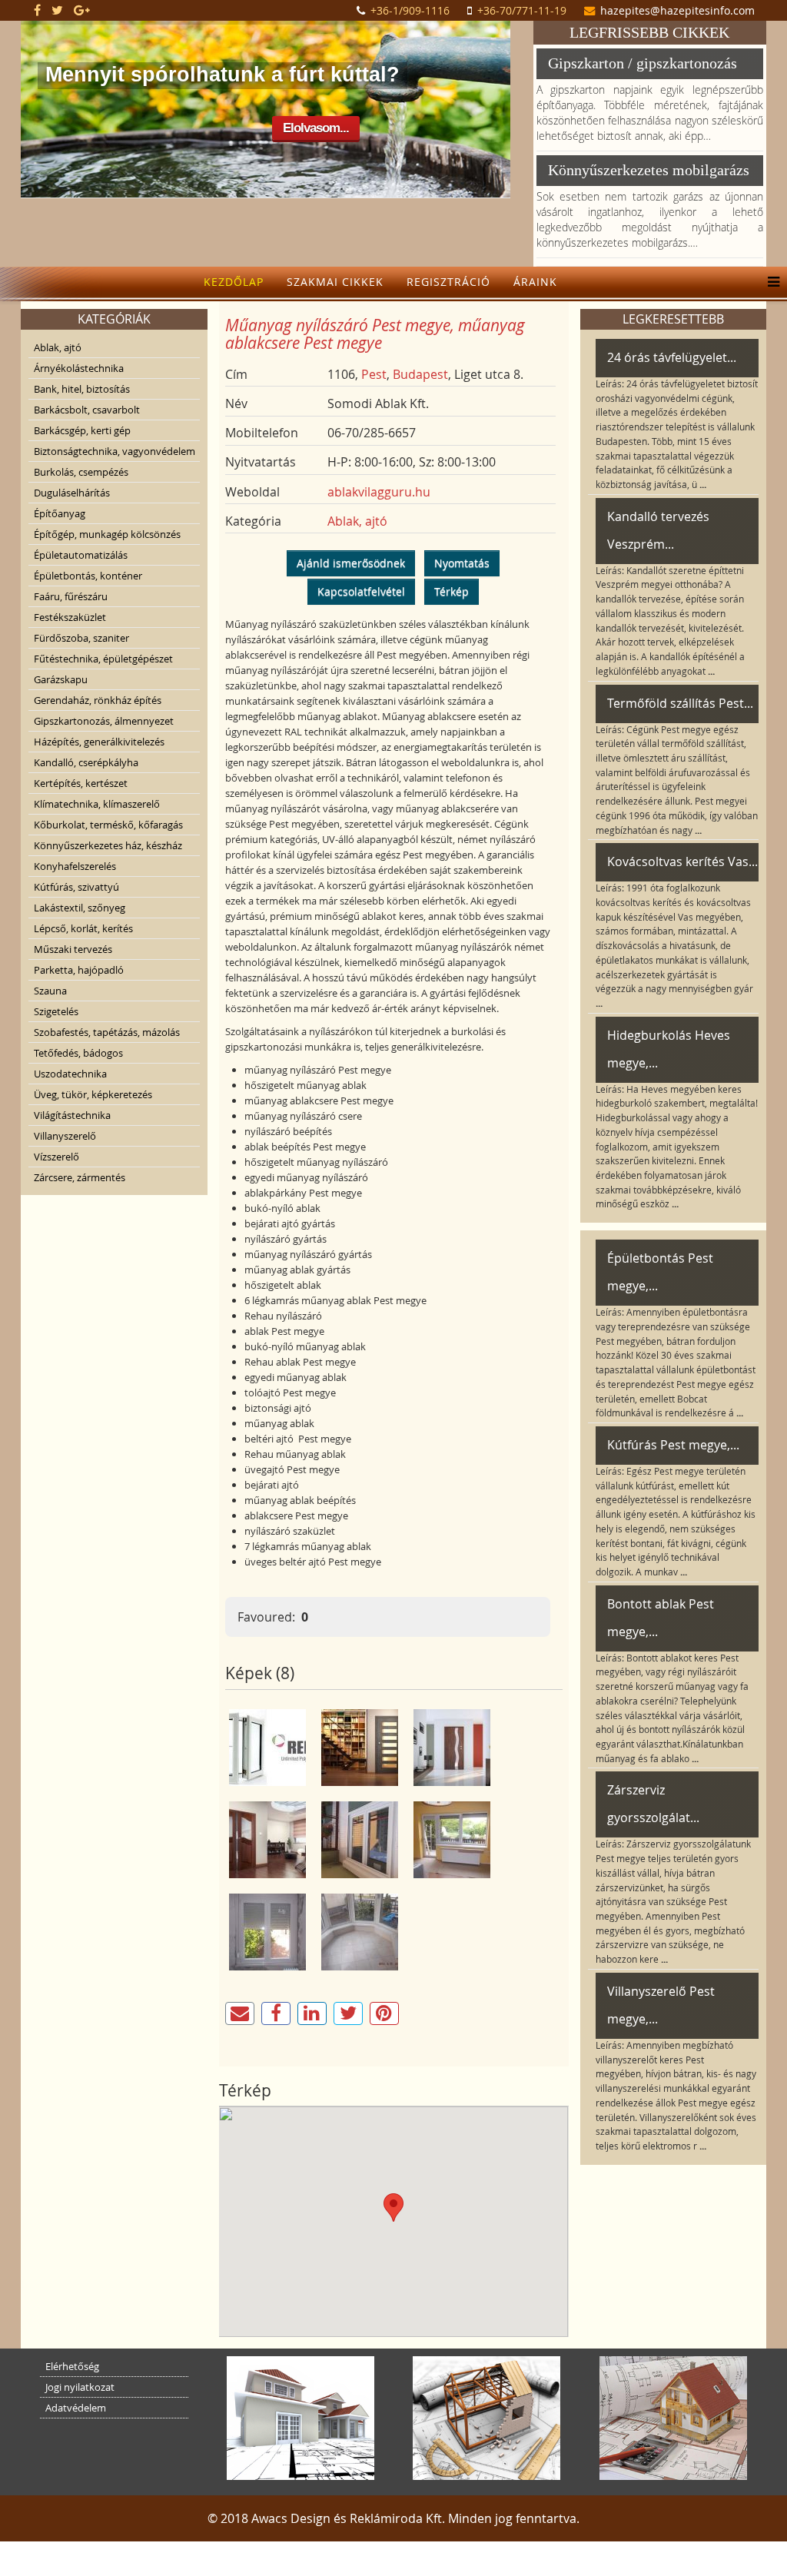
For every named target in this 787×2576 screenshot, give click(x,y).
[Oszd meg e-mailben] (240, 2013)
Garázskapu (61, 679)
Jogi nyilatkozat (80, 2387)
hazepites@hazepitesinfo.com (677, 10)
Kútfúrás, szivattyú (76, 887)
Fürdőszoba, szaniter (81, 638)
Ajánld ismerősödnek (351, 563)
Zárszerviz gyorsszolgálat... (653, 1804)
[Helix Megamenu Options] (770, 282)
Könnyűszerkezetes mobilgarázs (649, 170)
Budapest (420, 374)
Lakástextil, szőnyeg (80, 908)
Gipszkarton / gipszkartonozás (643, 63)
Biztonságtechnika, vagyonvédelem (115, 451)
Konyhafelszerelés (75, 866)
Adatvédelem (76, 2408)
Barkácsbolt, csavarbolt (87, 410)
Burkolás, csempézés (81, 472)
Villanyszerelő (65, 1136)
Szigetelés (56, 1011)
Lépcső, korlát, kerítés (83, 928)
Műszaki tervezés (73, 949)
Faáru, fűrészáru (71, 596)
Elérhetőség (72, 2366)
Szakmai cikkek (335, 282)
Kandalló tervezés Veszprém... (658, 530)
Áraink (535, 282)
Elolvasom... (316, 128)
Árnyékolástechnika (79, 368)
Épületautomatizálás (81, 555)
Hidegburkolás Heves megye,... (669, 1049)
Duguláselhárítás (72, 493)
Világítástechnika (72, 1115)
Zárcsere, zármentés (80, 1177)
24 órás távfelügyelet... (672, 357)
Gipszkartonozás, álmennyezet (104, 721)
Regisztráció (448, 282)
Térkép (452, 591)
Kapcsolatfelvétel (361, 591)
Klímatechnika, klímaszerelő (97, 804)
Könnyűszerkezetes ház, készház (108, 845)
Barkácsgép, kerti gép (82, 430)
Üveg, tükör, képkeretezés (93, 1094)
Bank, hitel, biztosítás (82, 389)
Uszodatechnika (70, 1074)
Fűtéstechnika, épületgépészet (103, 659)
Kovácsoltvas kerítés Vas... (682, 861)
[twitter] (57, 10)
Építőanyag (60, 513)
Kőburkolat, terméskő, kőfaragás (108, 825)
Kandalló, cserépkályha (86, 762)
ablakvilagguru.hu (379, 492)
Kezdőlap (234, 282)
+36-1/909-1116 (410, 10)
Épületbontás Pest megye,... (660, 1272)
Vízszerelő (56, 1157)
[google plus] (82, 10)
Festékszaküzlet (70, 617)
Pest (374, 374)
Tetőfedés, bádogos (78, 1053)
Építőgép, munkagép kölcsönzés (107, 534)
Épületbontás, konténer (88, 576)
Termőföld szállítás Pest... (680, 703)
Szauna (50, 991)
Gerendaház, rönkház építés (98, 700)
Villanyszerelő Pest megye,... (661, 2005)
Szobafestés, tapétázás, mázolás (107, 1032)
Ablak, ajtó (58, 347)
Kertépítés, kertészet (81, 783)
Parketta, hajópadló (79, 970)
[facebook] (37, 10)
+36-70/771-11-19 (522, 10)
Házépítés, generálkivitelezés (99, 742)
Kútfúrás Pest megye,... (673, 1445)
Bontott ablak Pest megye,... (661, 1618)
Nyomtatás (462, 563)
